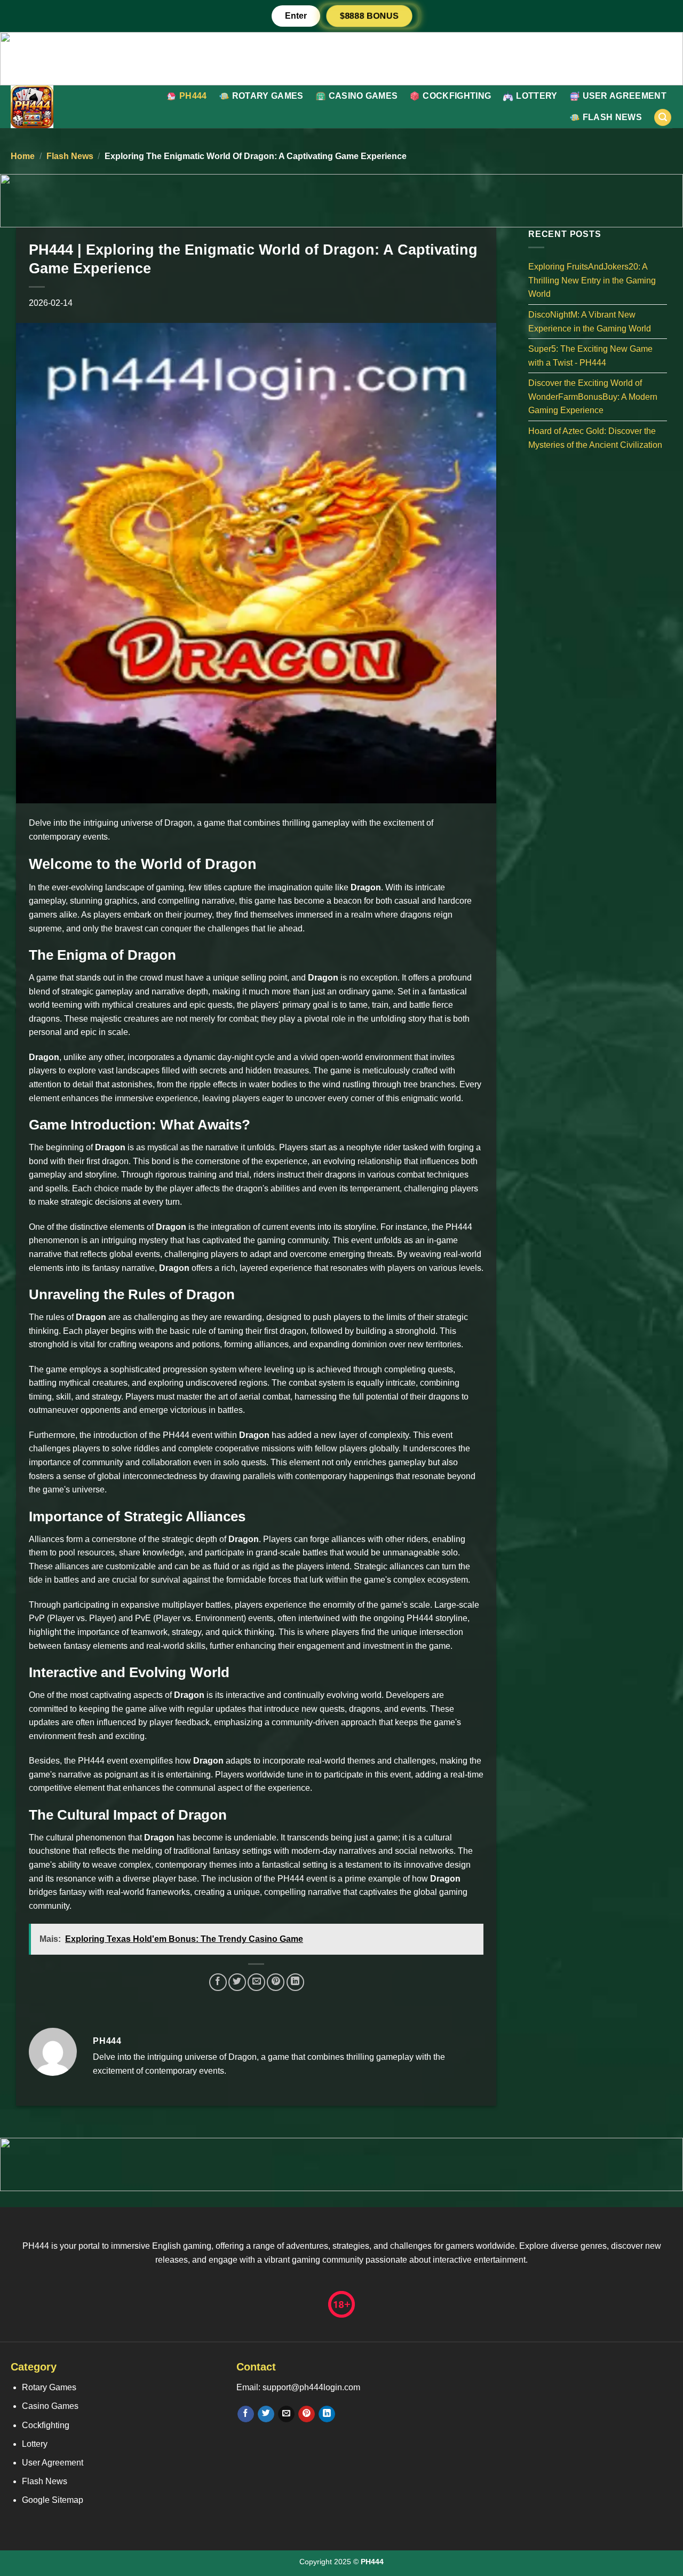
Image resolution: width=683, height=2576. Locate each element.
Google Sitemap (53, 2500)
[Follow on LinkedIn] (327, 2414)
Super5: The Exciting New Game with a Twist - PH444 (590, 356)
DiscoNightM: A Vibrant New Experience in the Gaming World (590, 322)
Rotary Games (268, 96)
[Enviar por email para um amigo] (256, 1982)
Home (23, 156)
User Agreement (625, 96)
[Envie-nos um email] (286, 2414)
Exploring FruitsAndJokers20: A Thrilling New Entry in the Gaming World (592, 280)
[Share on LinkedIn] (295, 1982)
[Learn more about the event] (341, 58)
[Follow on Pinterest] (307, 2414)
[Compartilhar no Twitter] (237, 1982)
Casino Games (363, 96)
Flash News (612, 117)
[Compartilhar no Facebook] (218, 1982)
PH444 (193, 96)
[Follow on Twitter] (266, 2414)
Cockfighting (457, 96)
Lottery (537, 96)
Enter (296, 16)
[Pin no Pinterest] (276, 1982)
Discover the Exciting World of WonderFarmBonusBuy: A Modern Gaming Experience (593, 397)
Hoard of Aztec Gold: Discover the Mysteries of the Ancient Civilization (595, 438)
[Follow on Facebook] (246, 2414)
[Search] (663, 118)
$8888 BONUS (369, 16)
